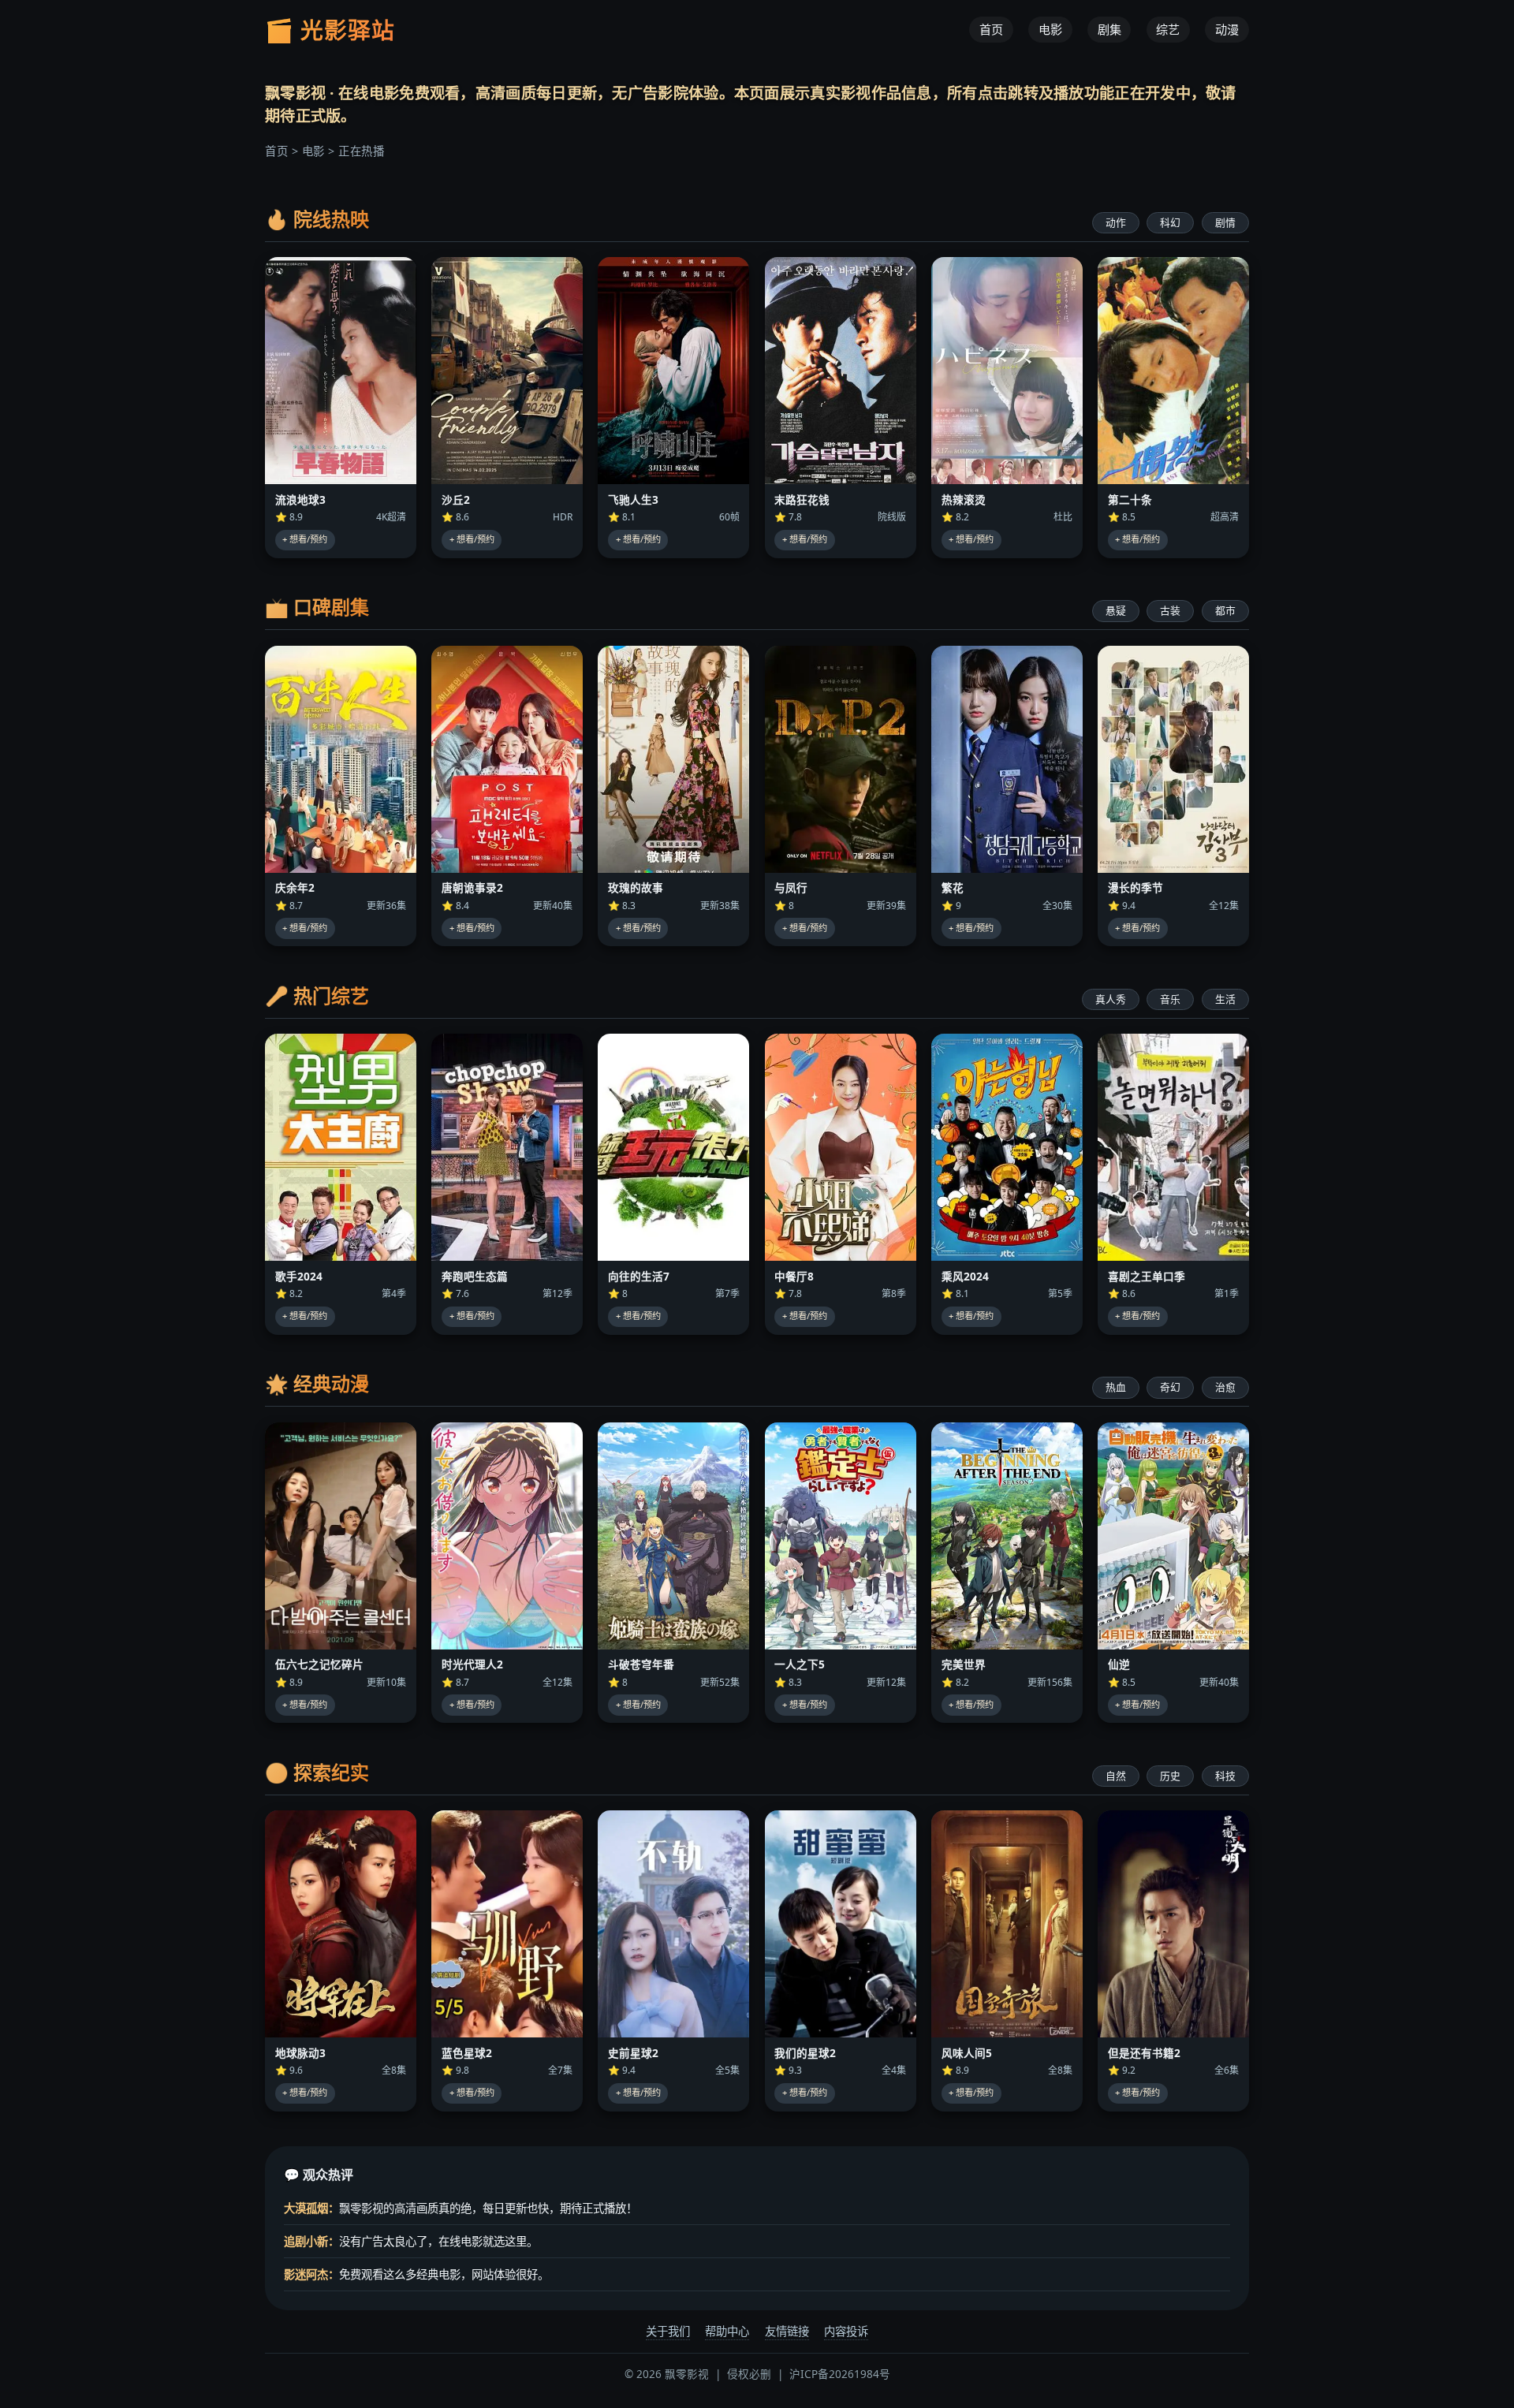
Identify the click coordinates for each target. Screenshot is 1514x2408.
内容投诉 (846, 2331)
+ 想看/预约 (305, 539)
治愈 (1225, 1387)
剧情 (1225, 222)
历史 (1170, 1776)
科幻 (1170, 222)
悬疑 (1116, 610)
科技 (1225, 1776)
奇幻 (1170, 1387)
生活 (1225, 999)
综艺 (1168, 30)
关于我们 (668, 2331)
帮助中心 (727, 2331)
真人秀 (1111, 999)
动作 (1116, 222)
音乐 (1170, 999)
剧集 (1109, 30)
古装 (1170, 610)
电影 (1050, 30)
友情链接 (787, 2331)
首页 (991, 30)
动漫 (1227, 30)
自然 (1116, 1776)
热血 (1116, 1387)
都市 (1225, 610)
